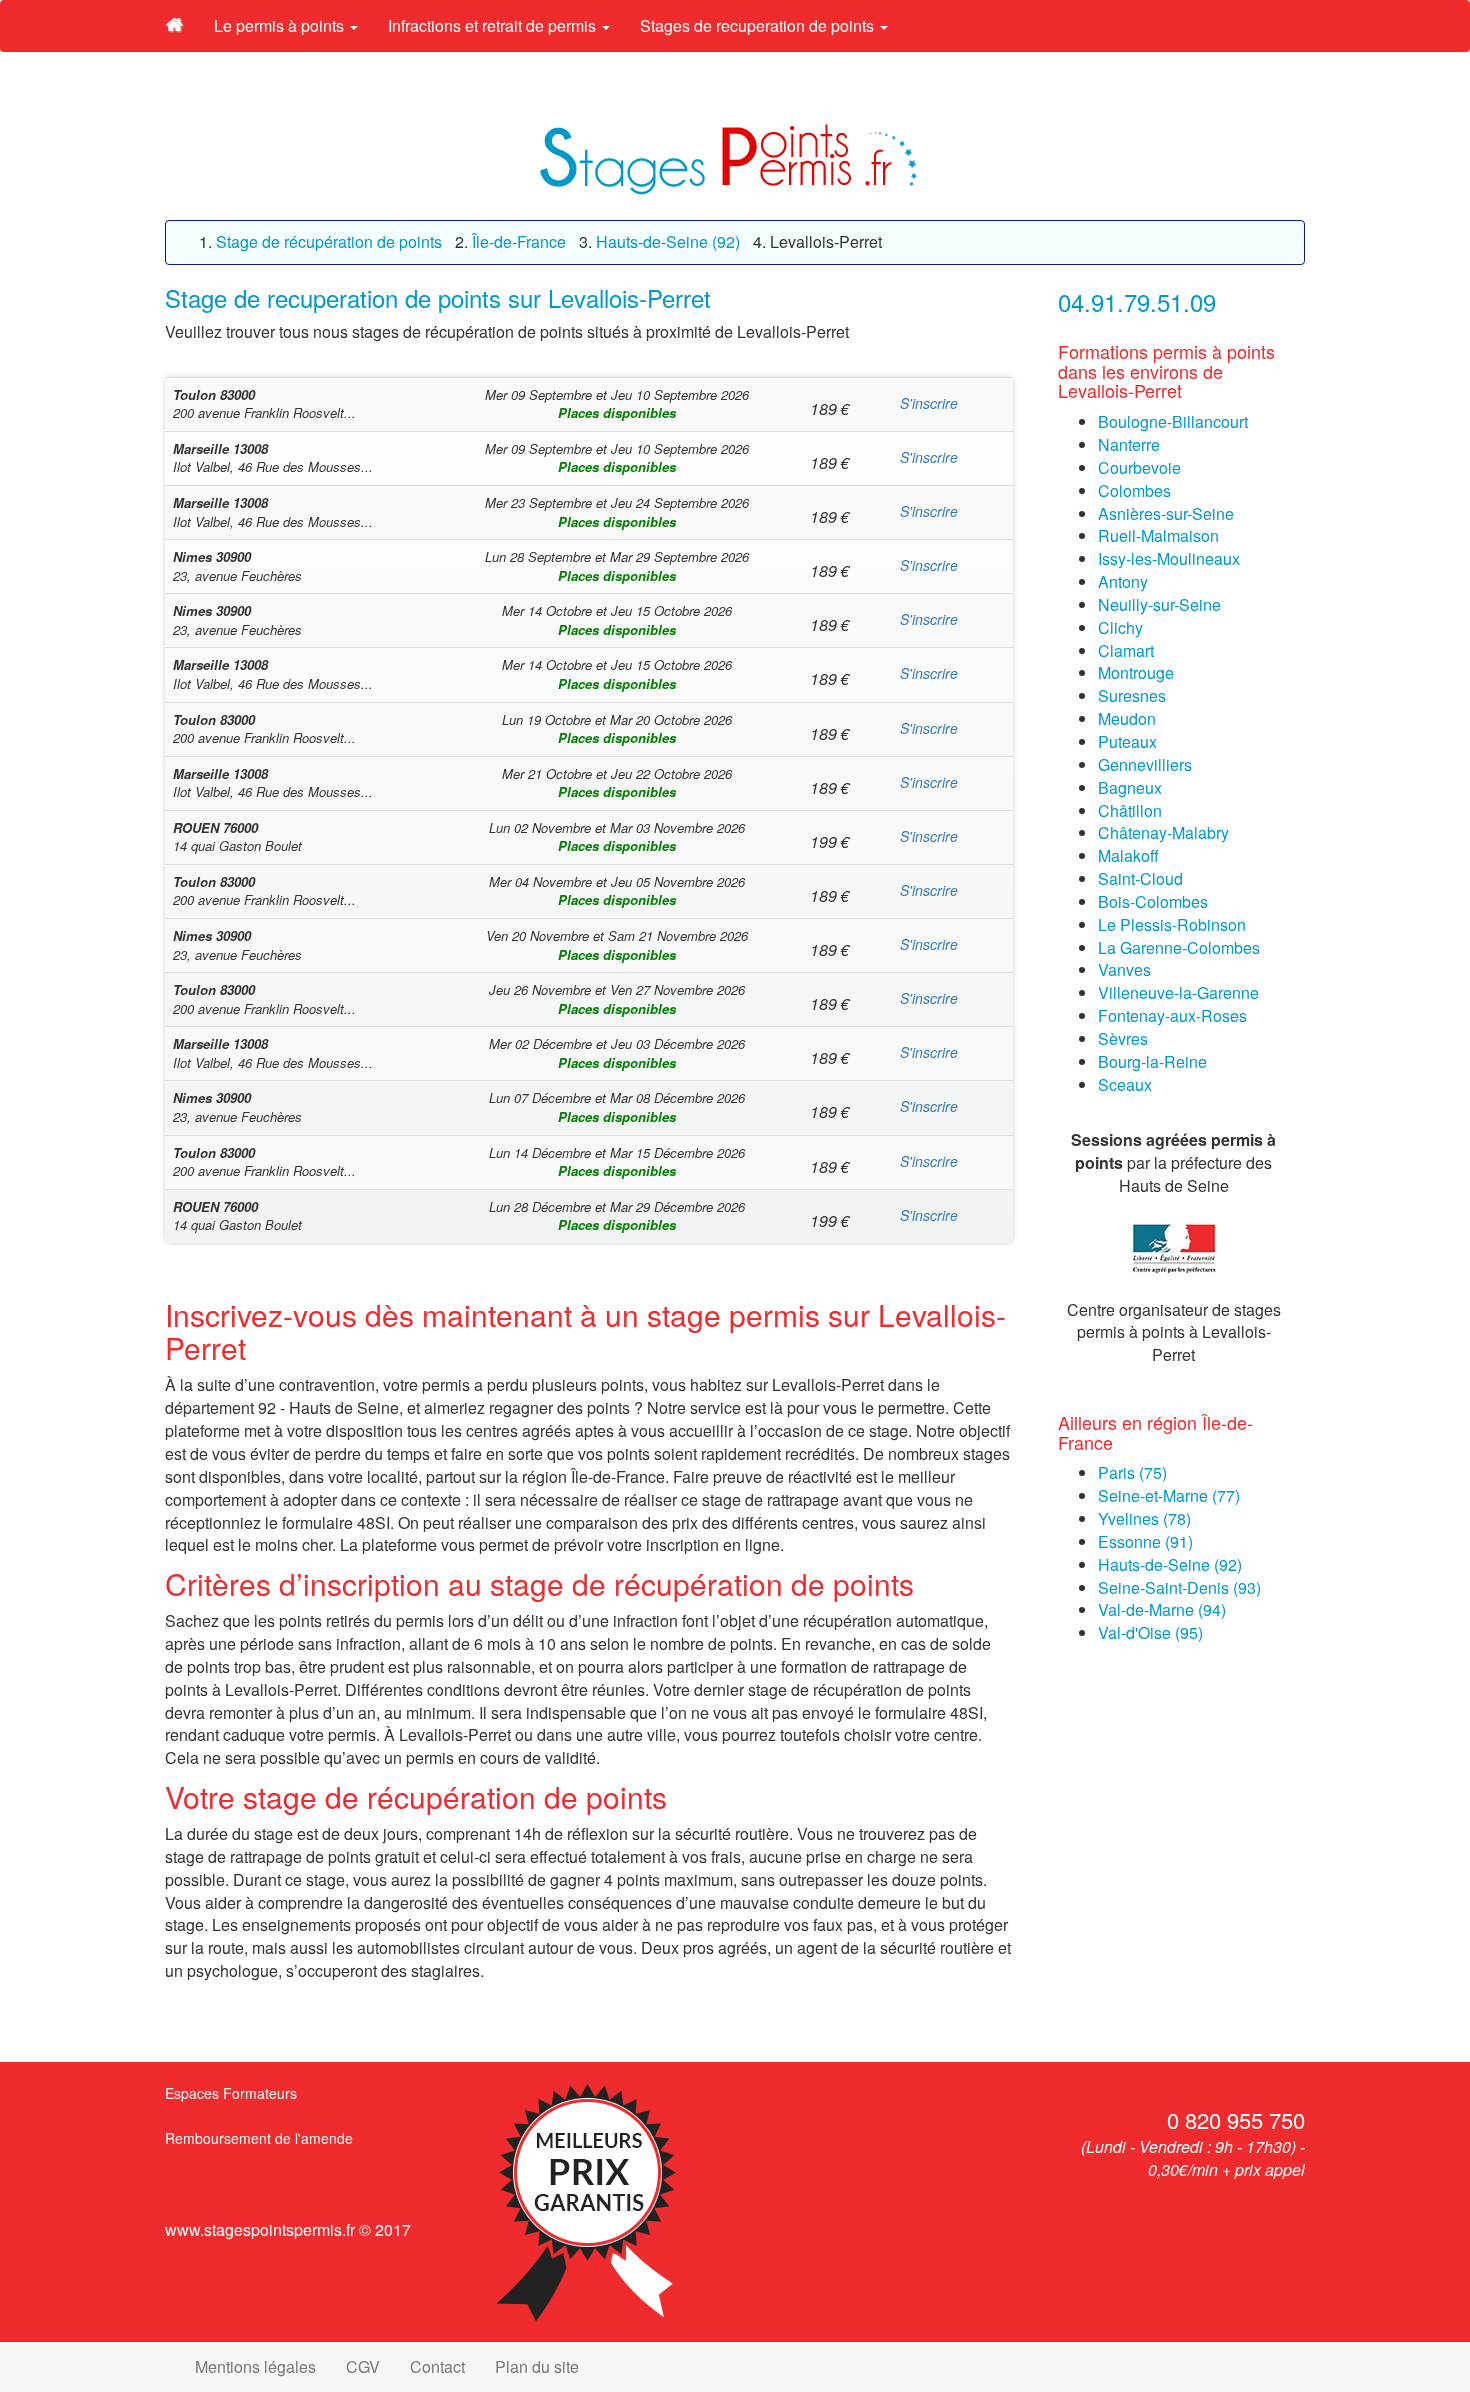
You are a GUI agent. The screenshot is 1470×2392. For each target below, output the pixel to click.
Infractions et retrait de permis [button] (494, 25)
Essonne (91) (1145, 1541)
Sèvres (1123, 1038)
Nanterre (1129, 444)
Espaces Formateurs (231, 2093)
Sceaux (1125, 1084)
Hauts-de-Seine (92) (1170, 1564)
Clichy (1120, 627)
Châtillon (1130, 810)
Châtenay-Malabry (1163, 832)
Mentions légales (255, 2366)
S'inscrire (929, 403)
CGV (363, 2366)
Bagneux (1130, 787)
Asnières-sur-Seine (1166, 513)
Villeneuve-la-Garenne (1178, 992)
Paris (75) (1132, 1472)
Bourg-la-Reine (1152, 1061)
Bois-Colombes (1153, 901)
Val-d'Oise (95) (1150, 1632)
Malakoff (1128, 855)
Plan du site (537, 2366)
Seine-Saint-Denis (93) (1179, 1587)
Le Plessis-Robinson (1172, 924)
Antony (1123, 581)
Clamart (1126, 650)
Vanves (1124, 969)
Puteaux (1127, 741)
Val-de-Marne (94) (1162, 1609)
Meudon (1127, 718)
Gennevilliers (1145, 764)
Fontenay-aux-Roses (1172, 1015)
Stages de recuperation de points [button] (759, 25)
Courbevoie (1139, 467)
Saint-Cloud (1140, 878)
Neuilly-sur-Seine (1159, 604)
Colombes (1134, 490)
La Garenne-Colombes (1179, 947)
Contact (437, 2366)
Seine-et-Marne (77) (1169, 1495)
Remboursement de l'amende (259, 2138)
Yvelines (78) (1144, 1518)
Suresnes (1132, 695)
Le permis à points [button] (281, 25)
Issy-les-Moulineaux (1169, 558)
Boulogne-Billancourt (1173, 421)
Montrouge (1136, 672)
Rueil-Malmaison (1158, 535)
